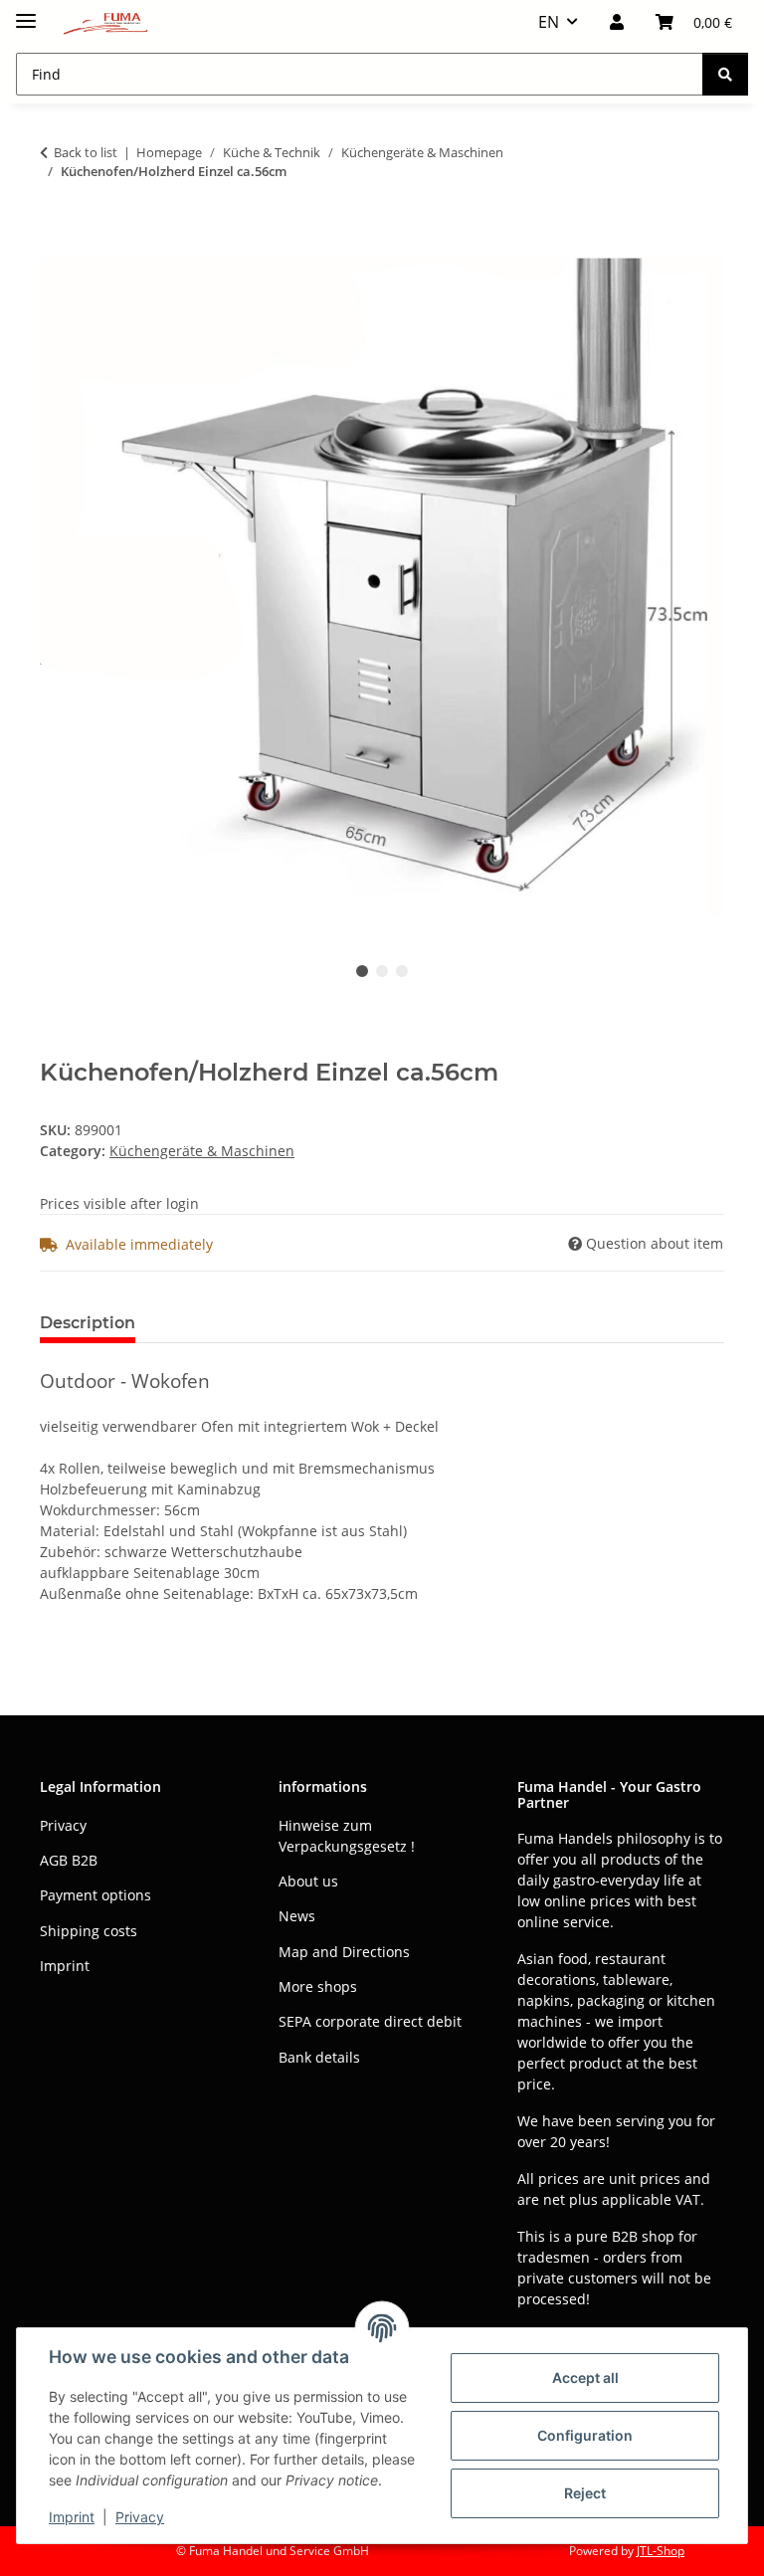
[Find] (725, 74)
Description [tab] (88, 1323)
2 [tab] (382, 971)
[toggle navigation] (26, 12)
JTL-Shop (661, 2551)
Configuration (585, 2435)
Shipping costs (89, 1931)
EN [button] (549, 22)
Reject (585, 2493)
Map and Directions (344, 1952)
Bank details (319, 2057)
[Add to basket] (56, 234)
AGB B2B (69, 1860)
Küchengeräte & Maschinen (202, 1151)
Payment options (95, 1895)
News (297, 1916)
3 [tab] (402, 971)
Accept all (585, 2378)
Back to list (86, 152)
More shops (318, 1986)
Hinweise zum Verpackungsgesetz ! (347, 1836)
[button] (617, 22)
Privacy (140, 2517)
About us (308, 1881)
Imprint (72, 2517)
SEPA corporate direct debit (370, 2021)
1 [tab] (362, 971)
